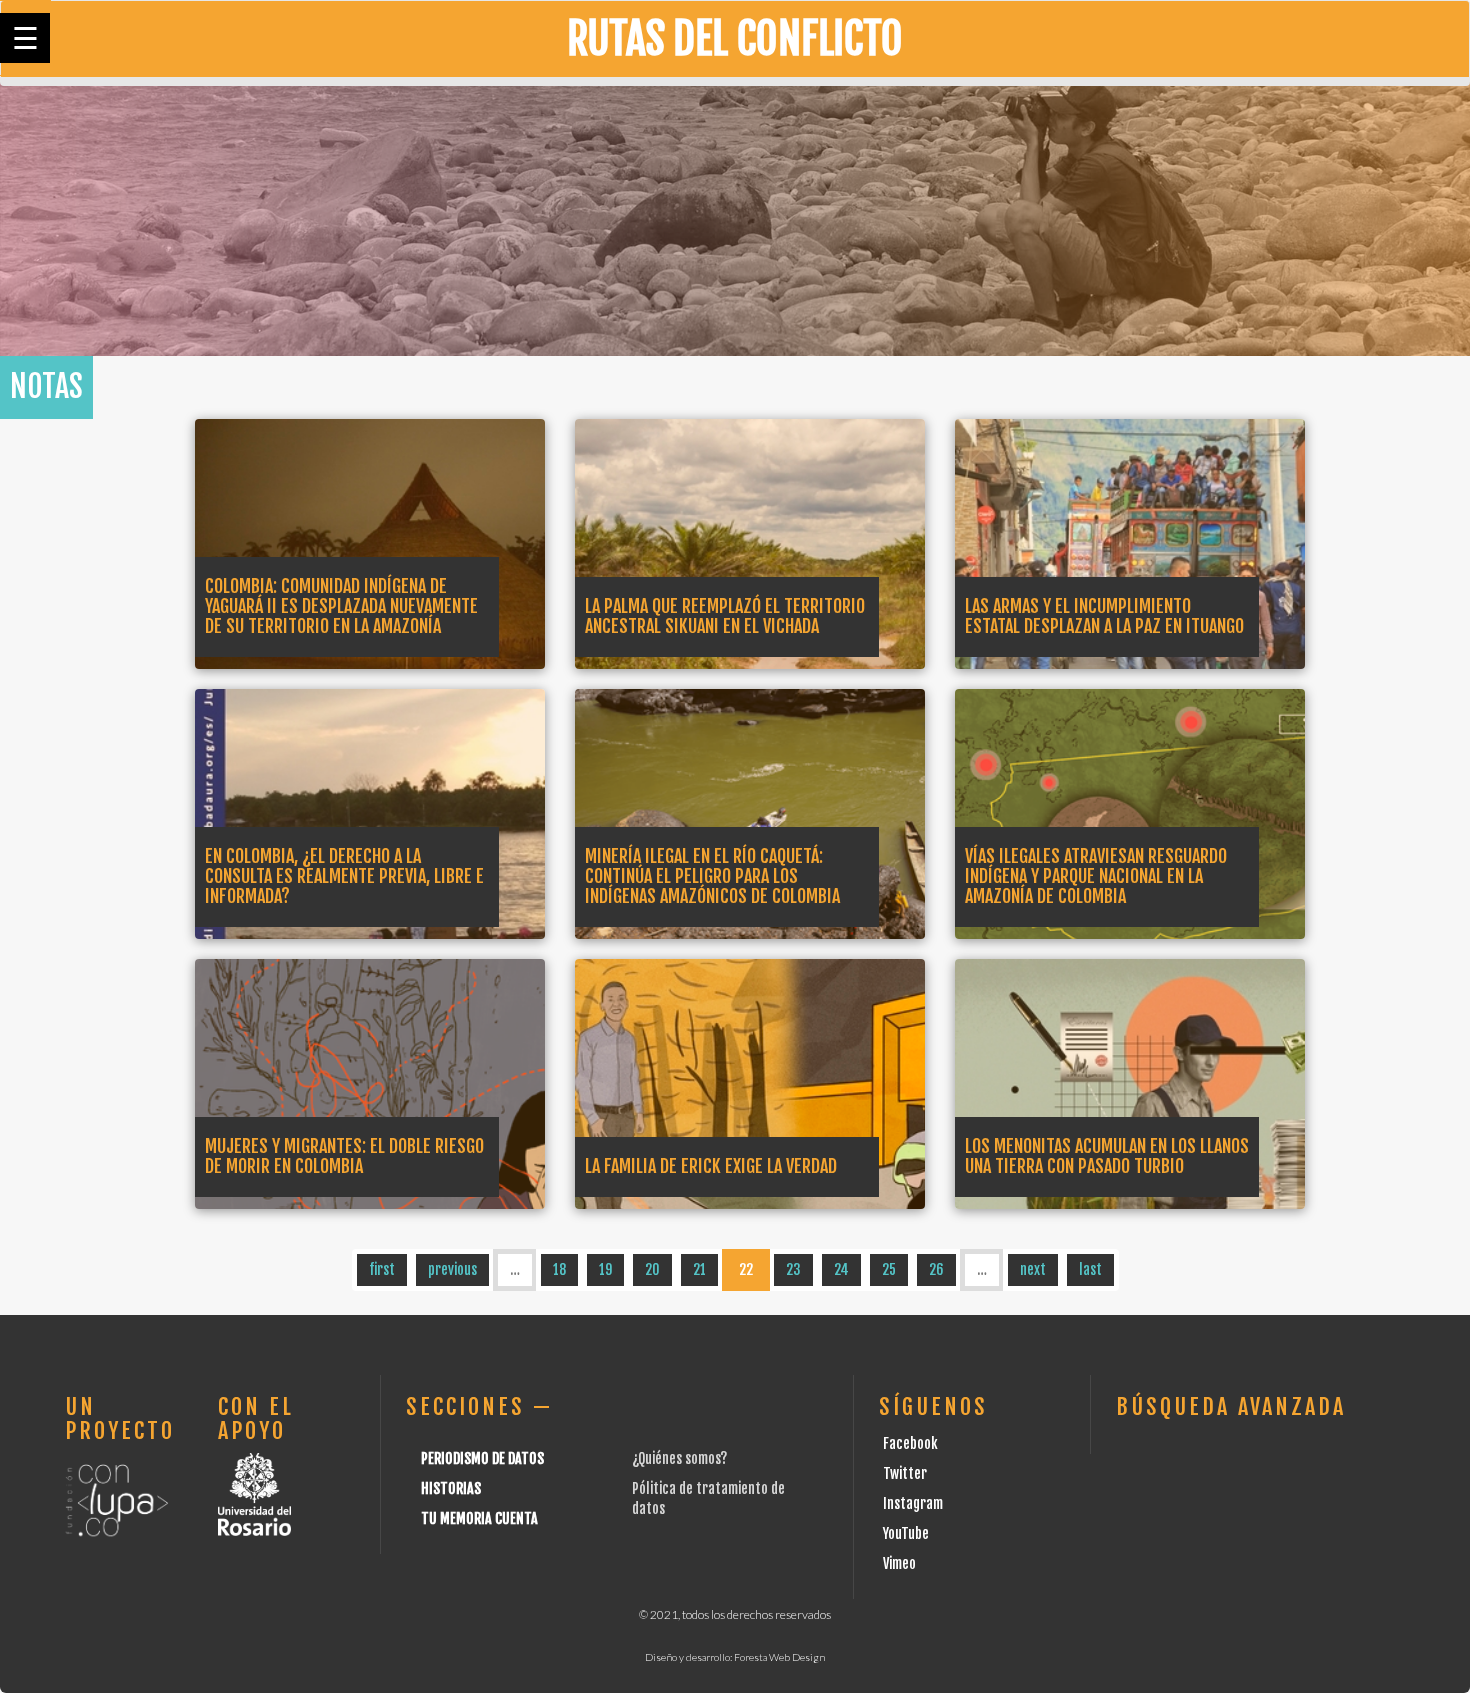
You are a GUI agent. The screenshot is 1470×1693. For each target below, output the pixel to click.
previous (452, 1269)
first (382, 1269)
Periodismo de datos (482, 1458)
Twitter (905, 1473)
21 (699, 1269)
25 (889, 1269)
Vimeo (899, 1563)
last (1090, 1269)
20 (652, 1269)
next (1033, 1269)
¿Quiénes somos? (679, 1458)
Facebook (910, 1443)
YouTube (906, 1533)
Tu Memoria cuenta (479, 1518)
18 (559, 1269)
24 (841, 1269)
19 (605, 1269)
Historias (451, 1488)
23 (793, 1269)
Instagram (913, 1503)
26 (936, 1269)
